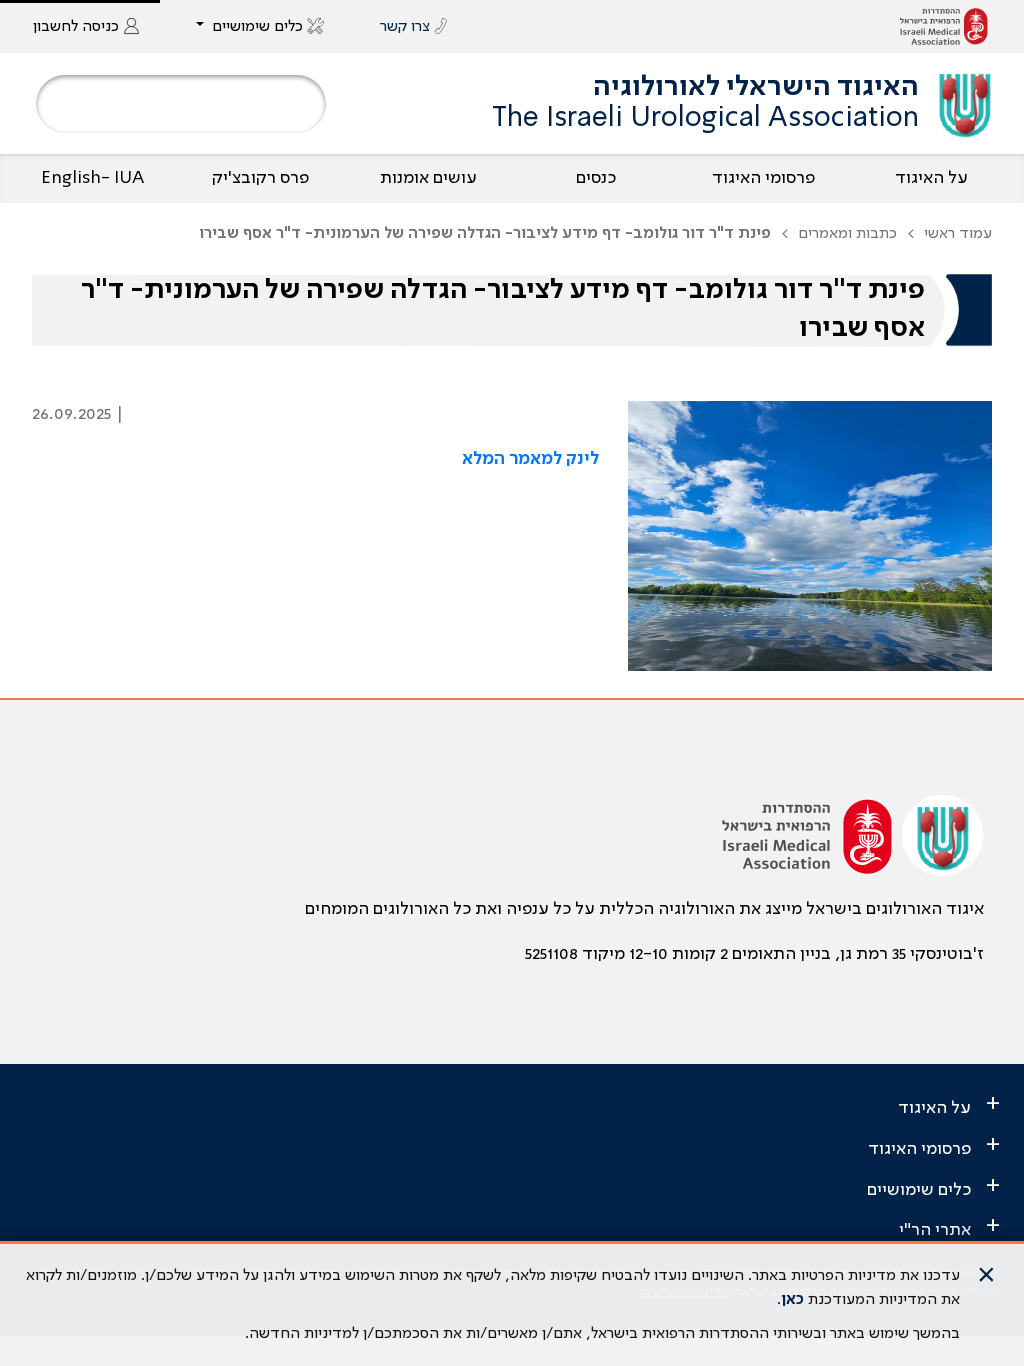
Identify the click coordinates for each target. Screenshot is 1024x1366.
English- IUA (92, 178)
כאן (792, 1300)
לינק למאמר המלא (530, 459)
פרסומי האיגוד (763, 178)
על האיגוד (931, 178)
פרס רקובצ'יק (260, 178)
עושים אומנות (428, 178)
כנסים (596, 178)
